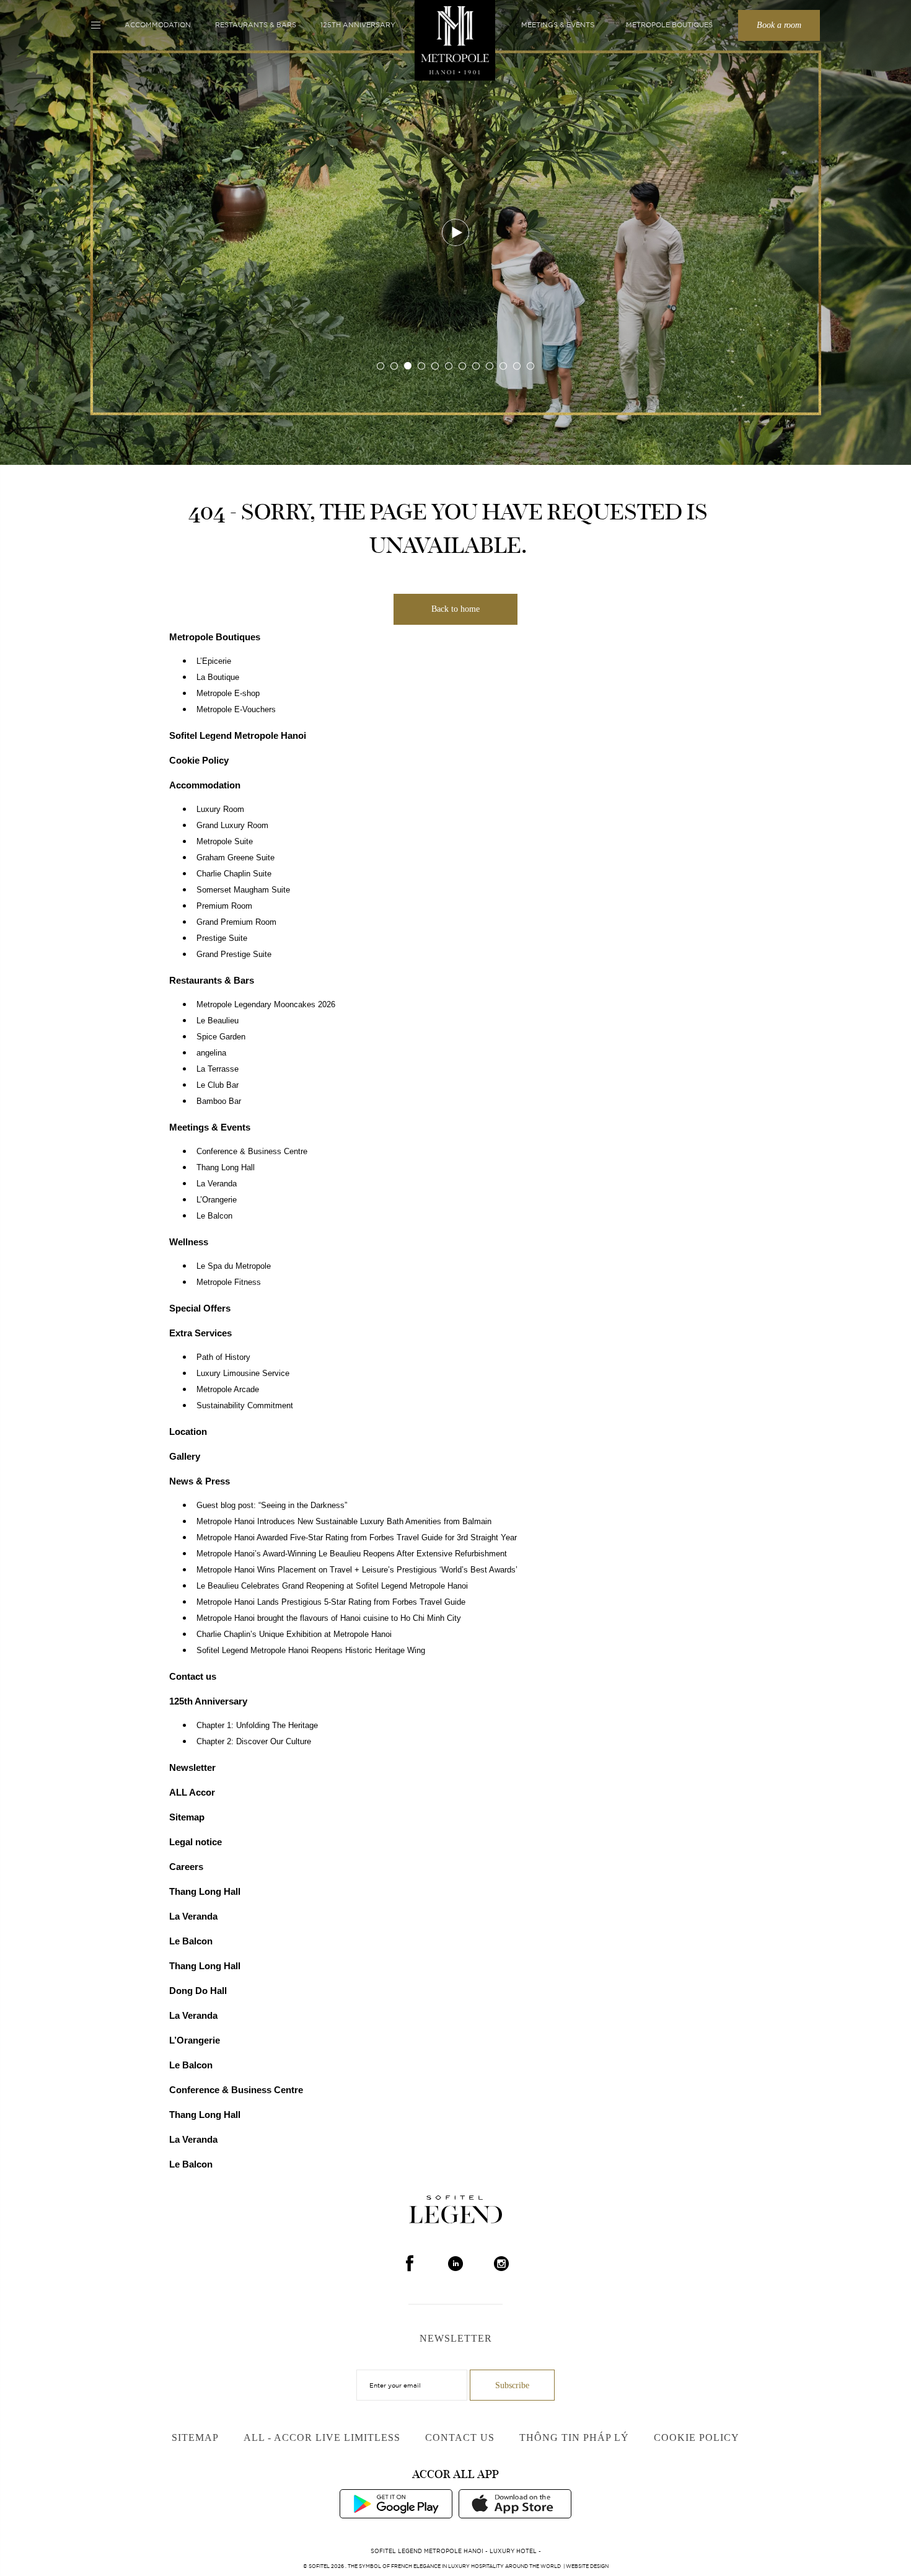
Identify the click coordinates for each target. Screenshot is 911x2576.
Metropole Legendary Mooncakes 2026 (266, 1005)
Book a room (779, 25)
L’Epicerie (214, 661)
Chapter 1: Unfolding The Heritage (257, 1726)
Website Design (587, 2566)
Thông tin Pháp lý (574, 2437)
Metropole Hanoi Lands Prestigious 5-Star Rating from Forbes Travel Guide (331, 1602)
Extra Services (200, 1333)
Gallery (185, 1456)
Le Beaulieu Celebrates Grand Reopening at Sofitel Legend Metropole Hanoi (332, 1586)
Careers (186, 1867)
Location (188, 1431)
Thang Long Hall (226, 1168)
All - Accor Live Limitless (322, 2437)
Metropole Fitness (229, 1282)
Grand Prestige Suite (234, 955)
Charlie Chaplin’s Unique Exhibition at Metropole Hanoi (294, 1634)
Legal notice (196, 1842)
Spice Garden (221, 1037)
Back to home (455, 609)
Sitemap (187, 1817)
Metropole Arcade (228, 1390)
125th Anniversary (358, 25)
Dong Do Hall (198, 1991)
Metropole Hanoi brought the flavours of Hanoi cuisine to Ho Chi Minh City (329, 1618)
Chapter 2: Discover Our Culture (254, 1742)
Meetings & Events (558, 25)
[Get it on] (396, 2503)
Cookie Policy (199, 760)
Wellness (189, 1242)
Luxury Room (220, 809)
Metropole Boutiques (669, 25)
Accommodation (158, 25)
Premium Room (224, 906)
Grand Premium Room (236, 922)
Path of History (223, 1357)
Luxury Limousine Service (243, 1374)
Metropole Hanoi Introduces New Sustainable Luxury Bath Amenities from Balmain (344, 1522)
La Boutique (218, 677)
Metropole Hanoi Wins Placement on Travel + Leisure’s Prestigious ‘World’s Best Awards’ (357, 1570)
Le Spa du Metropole (234, 1266)
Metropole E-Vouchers (236, 710)
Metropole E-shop (228, 694)
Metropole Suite (225, 842)
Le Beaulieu (218, 1021)
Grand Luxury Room (232, 826)
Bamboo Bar (219, 1101)
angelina (211, 1053)
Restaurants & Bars (256, 25)
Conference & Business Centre (252, 1152)
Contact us (193, 1676)
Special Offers (200, 1308)
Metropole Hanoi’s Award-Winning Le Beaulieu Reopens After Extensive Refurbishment (352, 1554)
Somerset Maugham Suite (243, 890)
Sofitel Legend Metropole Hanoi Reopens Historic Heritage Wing (311, 1651)
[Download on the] (515, 2503)
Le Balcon (214, 1216)
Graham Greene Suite (235, 858)
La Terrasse (218, 1069)
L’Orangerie (217, 1200)
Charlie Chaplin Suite (234, 874)
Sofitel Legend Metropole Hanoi (238, 735)
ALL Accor (192, 1792)
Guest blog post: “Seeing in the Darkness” (272, 1506)
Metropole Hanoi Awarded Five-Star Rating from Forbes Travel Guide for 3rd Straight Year (357, 1538)
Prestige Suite (222, 938)
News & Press (200, 1481)
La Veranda (217, 1184)
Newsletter (192, 1767)
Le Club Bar (218, 1085)
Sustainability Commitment (245, 1406)
